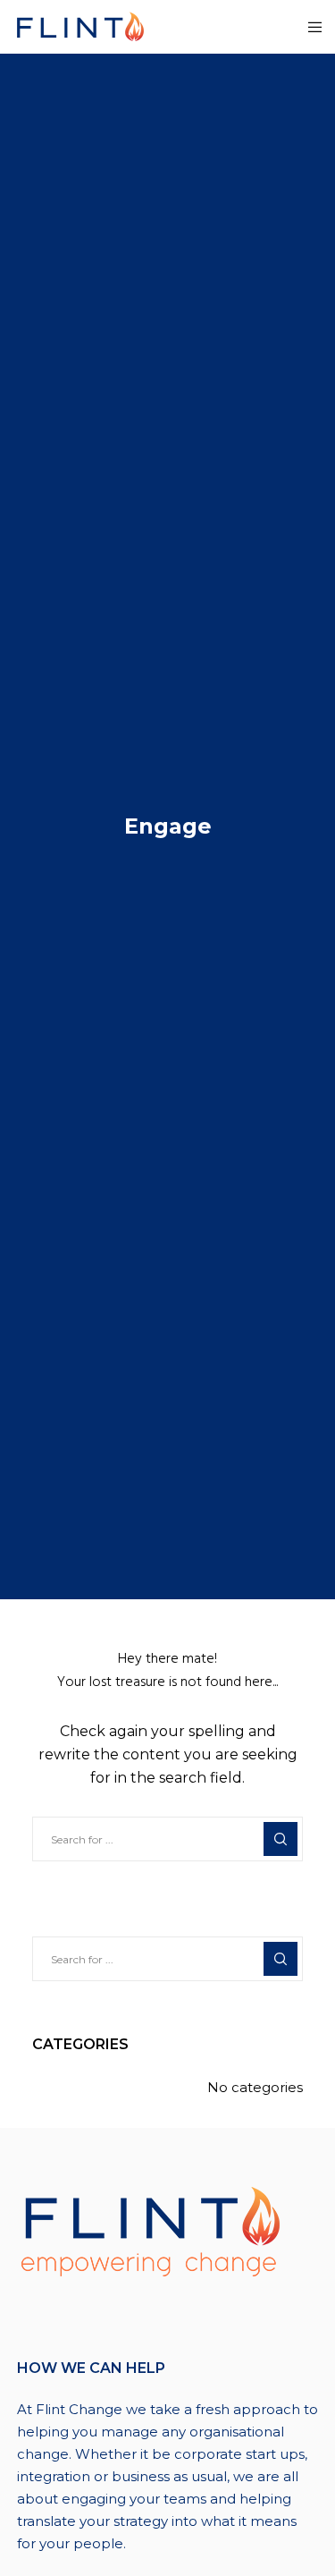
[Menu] (310, 27)
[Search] (281, 1839)
